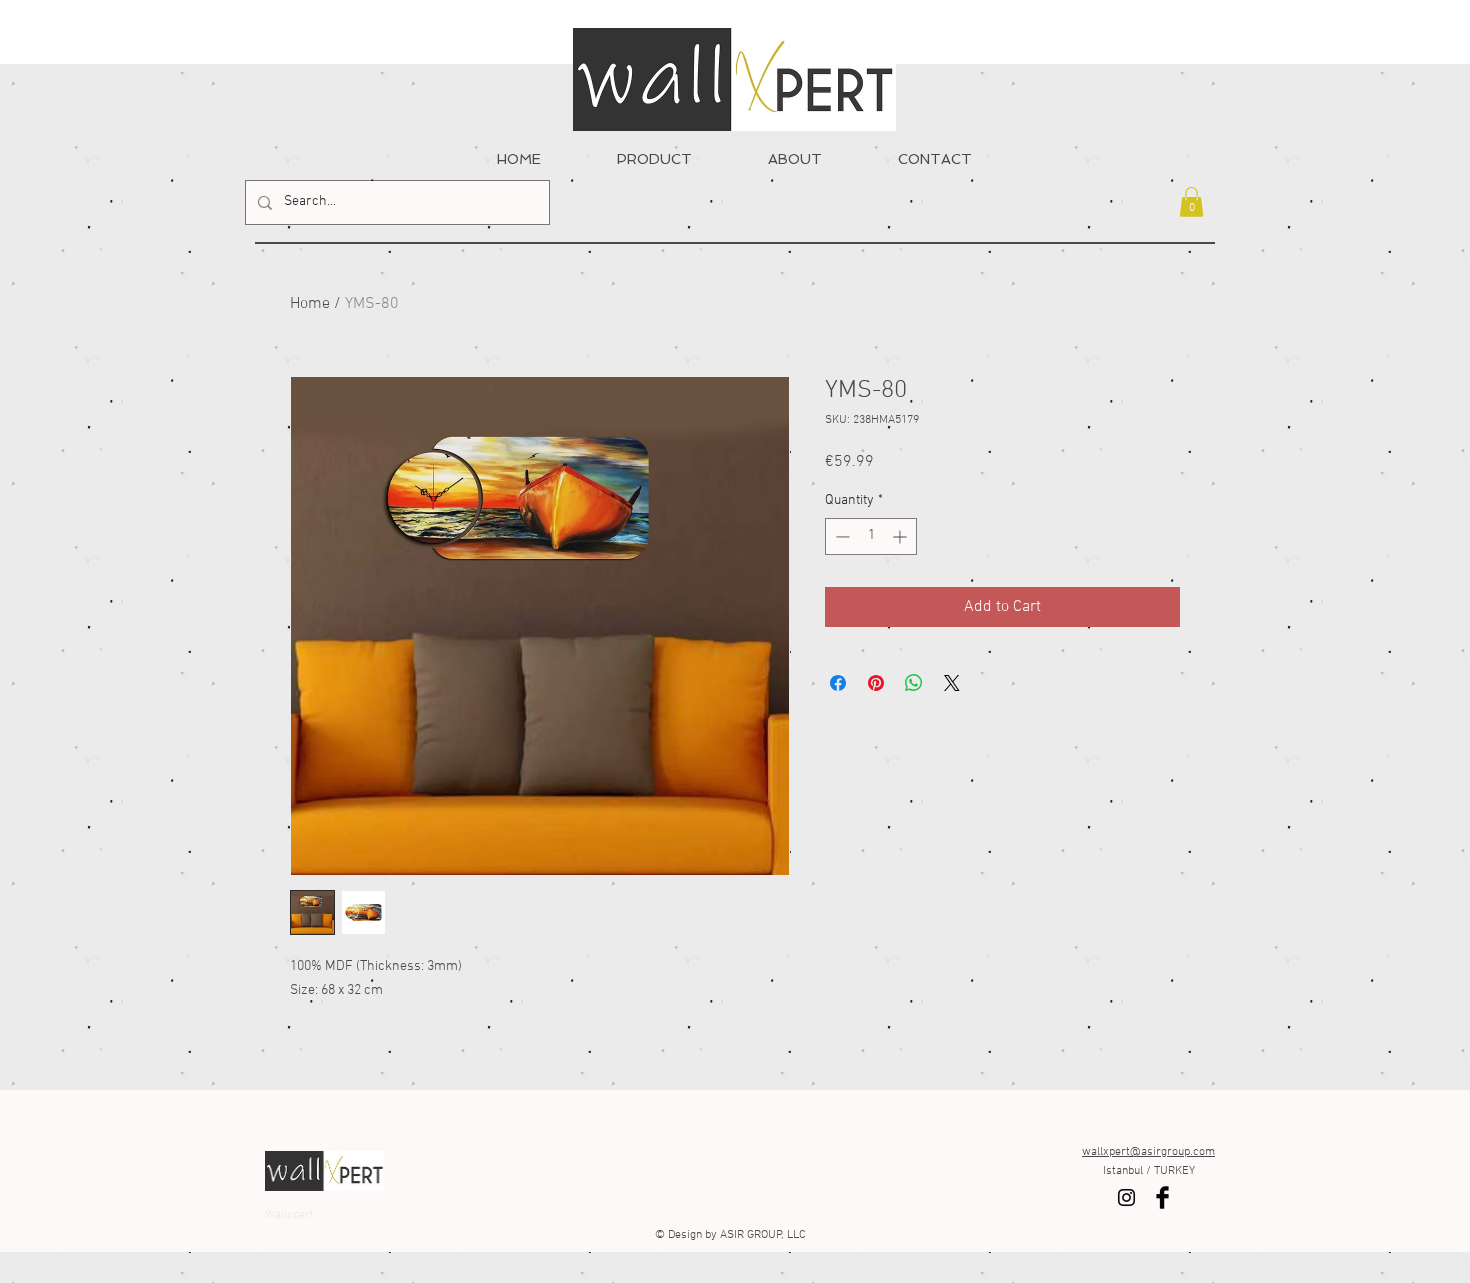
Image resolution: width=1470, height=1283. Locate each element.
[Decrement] (840, 536)
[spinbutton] (871, 536)
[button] (1191, 202)
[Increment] (901, 536)
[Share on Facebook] (838, 683)
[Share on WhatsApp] (914, 683)
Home (310, 304)
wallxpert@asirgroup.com (1148, 1152)
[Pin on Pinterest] (876, 683)
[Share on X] (952, 683)
